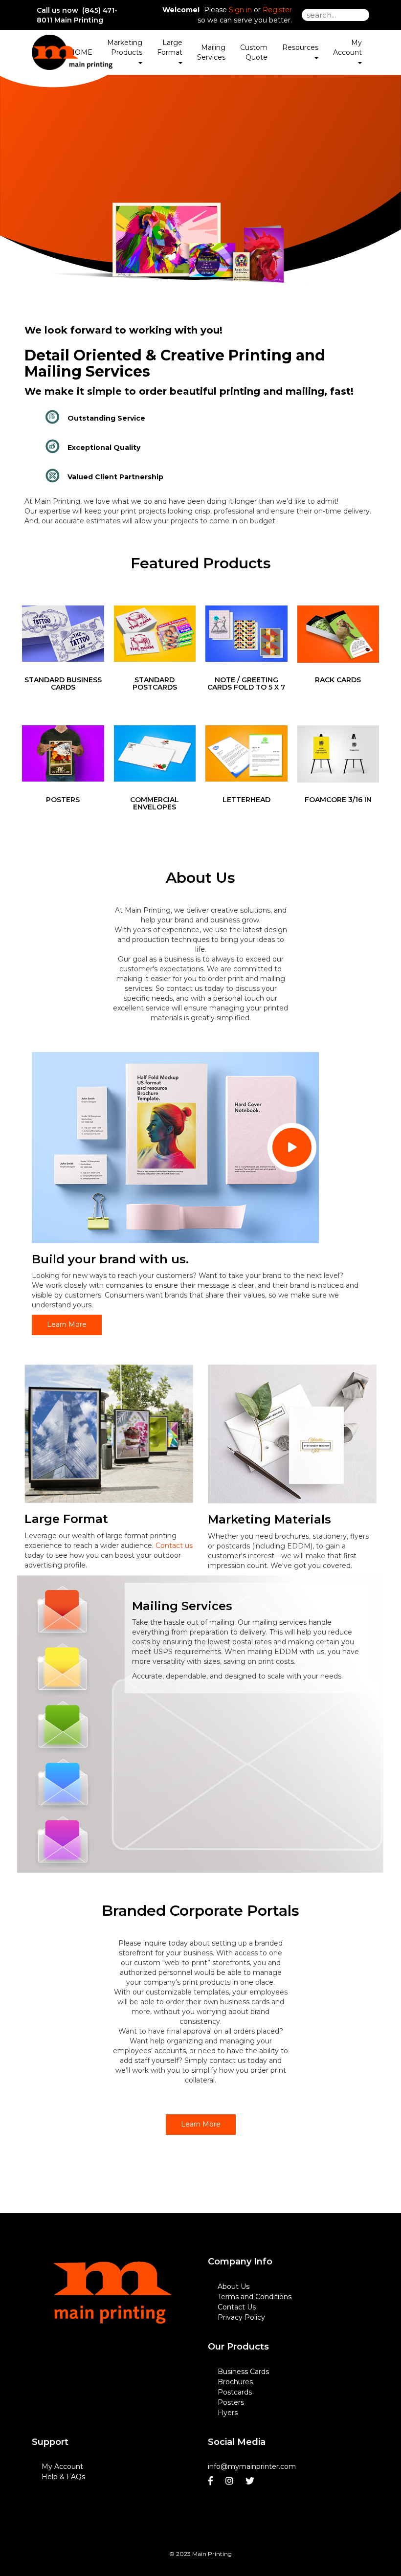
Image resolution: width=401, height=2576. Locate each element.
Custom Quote (254, 52)
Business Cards (243, 2372)
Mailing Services (211, 52)
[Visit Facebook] (212, 2481)
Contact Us (237, 2307)
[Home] (112, 2308)
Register (277, 10)
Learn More (67, 1324)
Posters (231, 2402)
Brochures (235, 2382)
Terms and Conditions (255, 2297)
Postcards (235, 2392)
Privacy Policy (241, 2317)
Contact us (174, 1546)
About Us (234, 2286)
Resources (300, 47)
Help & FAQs (63, 2477)
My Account (62, 2466)
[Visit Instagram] (231, 2481)
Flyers (228, 2413)
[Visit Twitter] (251, 2481)
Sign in (240, 10)
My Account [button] (347, 47)
